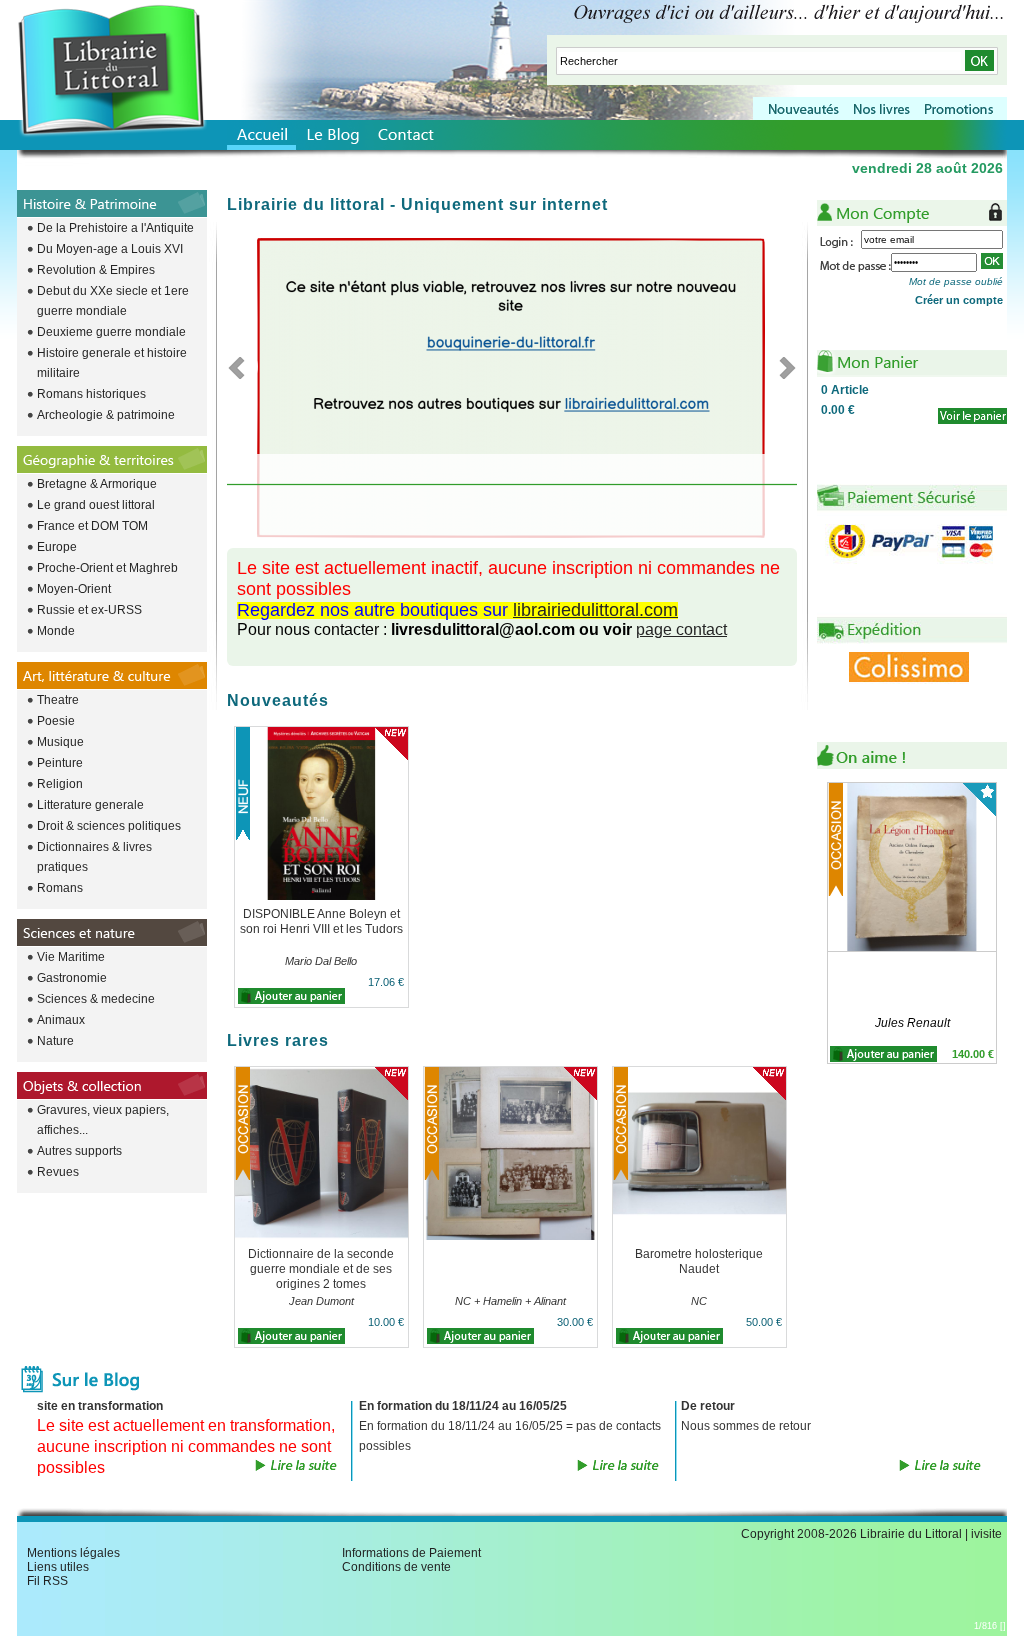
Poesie (56, 721)
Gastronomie (72, 978)
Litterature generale (90, 805)
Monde (56, 631)
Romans (60, 888)
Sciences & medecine (96, 999)
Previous (242, 367)
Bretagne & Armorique (97, 484)
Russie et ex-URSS (89, 610)
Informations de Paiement (411, 1553)
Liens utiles (58, 1567)
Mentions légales (73, 1553)
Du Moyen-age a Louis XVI (110, 249)
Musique (60, 742)
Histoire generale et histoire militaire (112, 363)
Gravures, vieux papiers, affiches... (103, 1120)
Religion (60, 784)
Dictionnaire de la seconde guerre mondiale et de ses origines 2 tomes (321, 1269)
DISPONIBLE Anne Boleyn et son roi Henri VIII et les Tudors (321, 921)
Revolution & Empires (96, 270)
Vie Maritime (71, 957)
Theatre (58, 700)
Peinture (60, 763)
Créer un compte (959, 300)
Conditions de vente (396, 1567)
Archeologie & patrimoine (106, 415)
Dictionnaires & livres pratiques (94, 857)
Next (781, 367)
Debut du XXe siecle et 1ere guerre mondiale (113, 301)
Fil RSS (47, 1581)
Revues (58, 1172)
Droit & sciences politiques (109, 826)
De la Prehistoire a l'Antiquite (115, 228)
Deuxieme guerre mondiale (111, 332)
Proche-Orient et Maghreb (107, 568)
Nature (55, 1041)
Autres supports (79, 1151)
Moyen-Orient (74, 589)
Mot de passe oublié (956, 281)
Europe (57, 547)
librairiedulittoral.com (595, 610)
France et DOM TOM (92, 526)
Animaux (61, 1020)
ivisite (986, 1534)
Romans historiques (91, 394)
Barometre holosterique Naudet (699, 1261)
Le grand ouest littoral (96, 505)
